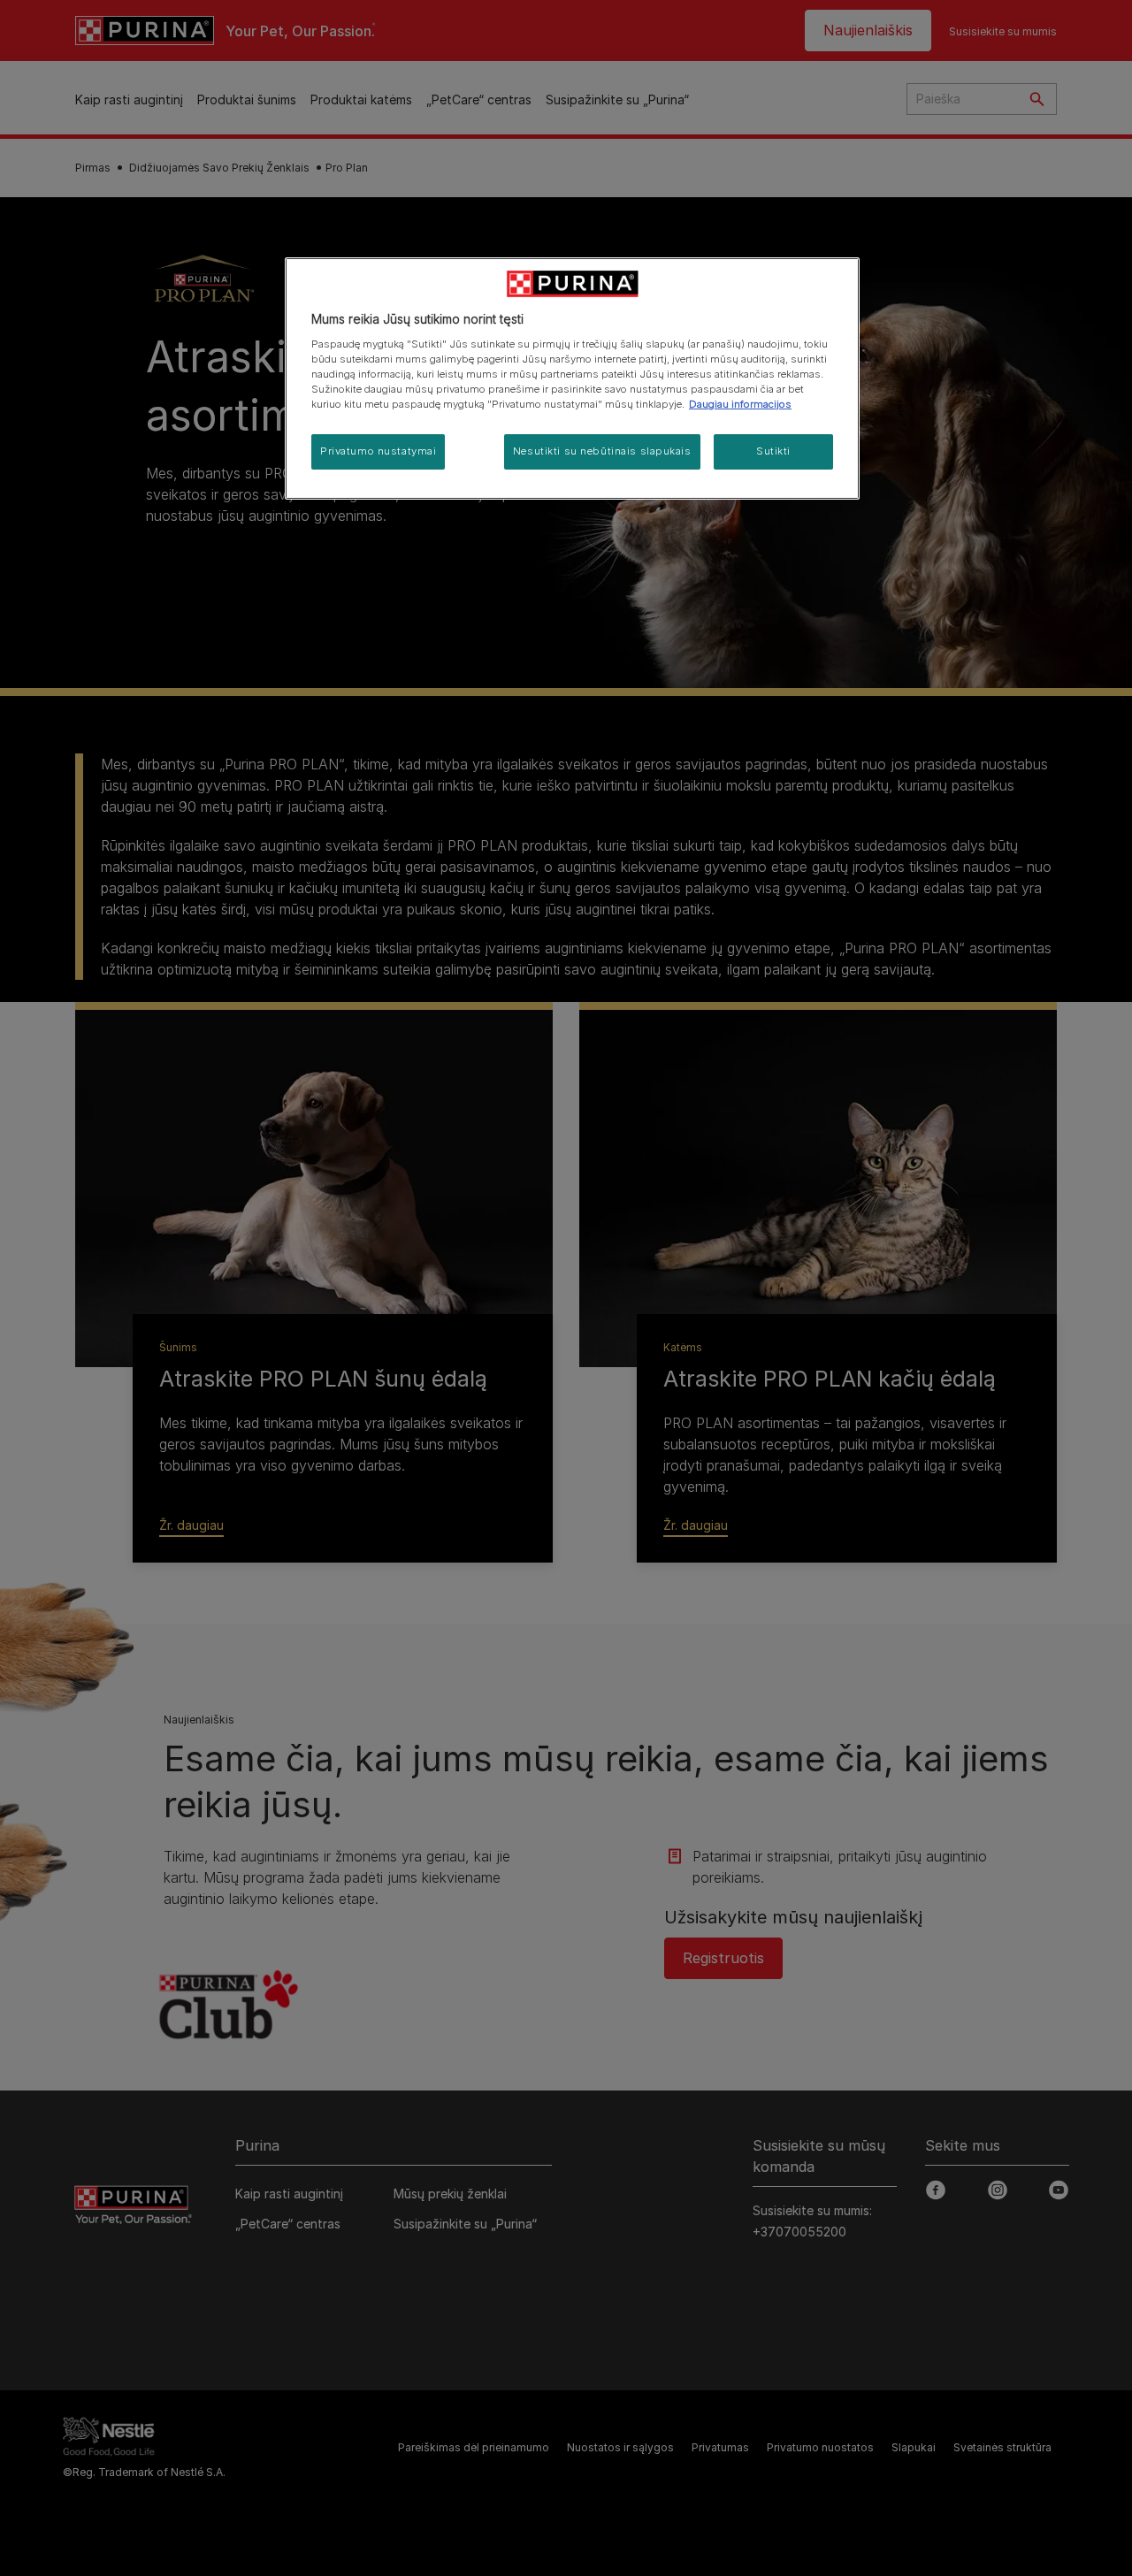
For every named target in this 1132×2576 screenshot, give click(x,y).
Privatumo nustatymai (378, 451)
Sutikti (773, 451)
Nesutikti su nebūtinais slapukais (602, 451)
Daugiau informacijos (740, 404)
